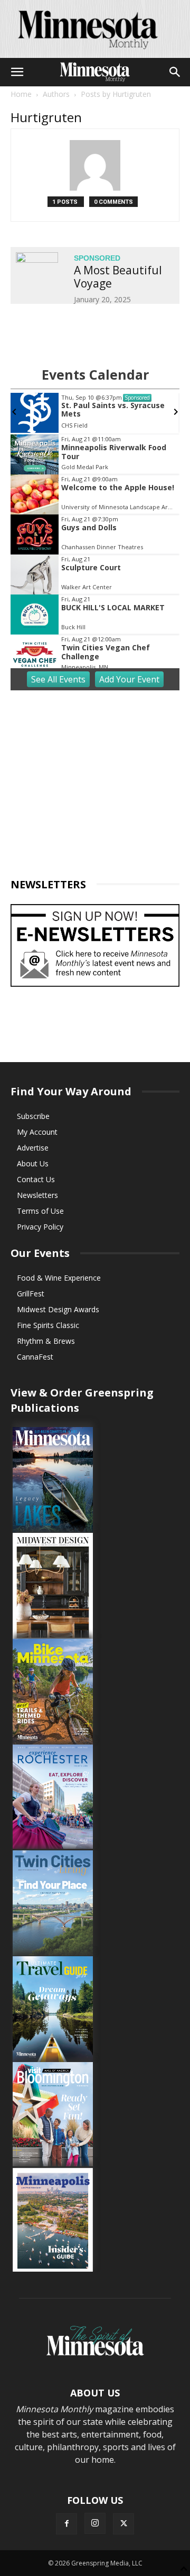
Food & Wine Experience (59, 1278)
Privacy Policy (40, 1227)
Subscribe (33, 1116)
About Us (33, 1163)
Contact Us (36, 1179)
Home (21, 94)
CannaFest (35, 1357)
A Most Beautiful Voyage (118, 277)
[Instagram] (95, 2523)
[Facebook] (66, 2524)
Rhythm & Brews (46, 1341)
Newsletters (37, 1195)
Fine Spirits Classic (48, 1325)
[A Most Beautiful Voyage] (37, 267)
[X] (123, 2524)
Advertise (33, 1148)
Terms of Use (40, 1211)
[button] (17, 72)
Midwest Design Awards (58, 1309)
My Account (37, 1132)
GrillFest (31, 1294)
